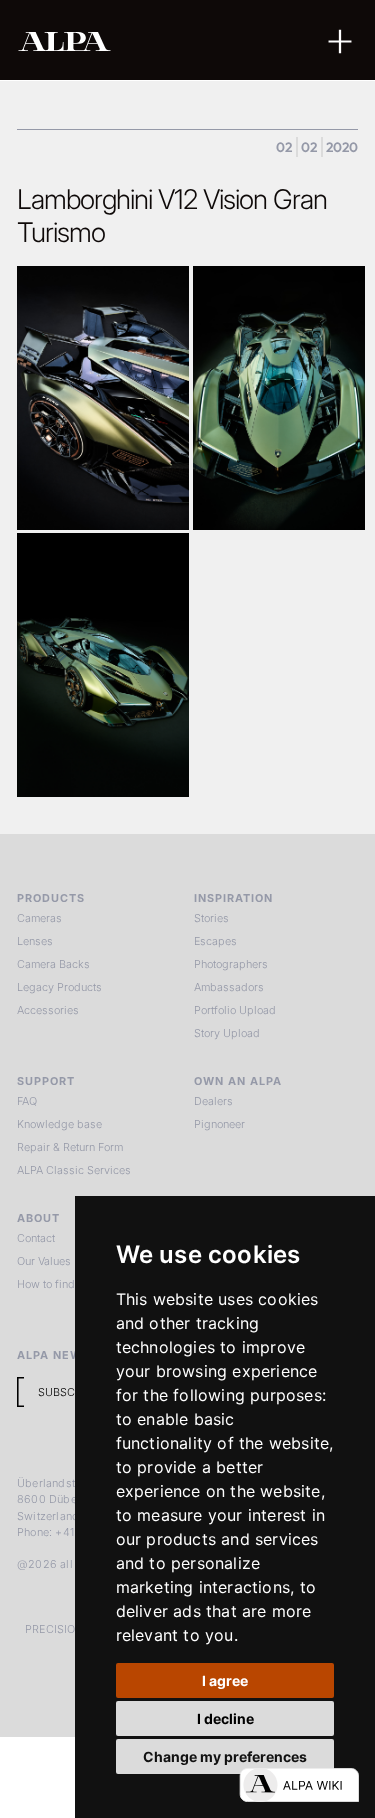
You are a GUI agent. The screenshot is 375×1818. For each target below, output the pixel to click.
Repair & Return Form (70, 1147)
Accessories (48, 1010)
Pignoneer (219, 1124)
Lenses (35, 941)
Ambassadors (229, 987)
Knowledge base (59, 1124)
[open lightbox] (103, 398)
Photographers (231, 964)
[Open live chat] (299, 1785)
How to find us (53, 1284)
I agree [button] (225, 1680)
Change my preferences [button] (225, 1756)
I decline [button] (225, 1718)
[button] (340, 39)
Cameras (39, 918)
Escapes (215, 941)
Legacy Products (59, 987)
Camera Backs (53, 964)
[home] (128, 41)
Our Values (44, 1261)
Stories (211, 918)
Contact (36, 1238)
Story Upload (227, 1033)
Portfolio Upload (235, 1010)
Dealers (213, 1101)
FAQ (27, 1101)
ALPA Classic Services (74, 1170)
